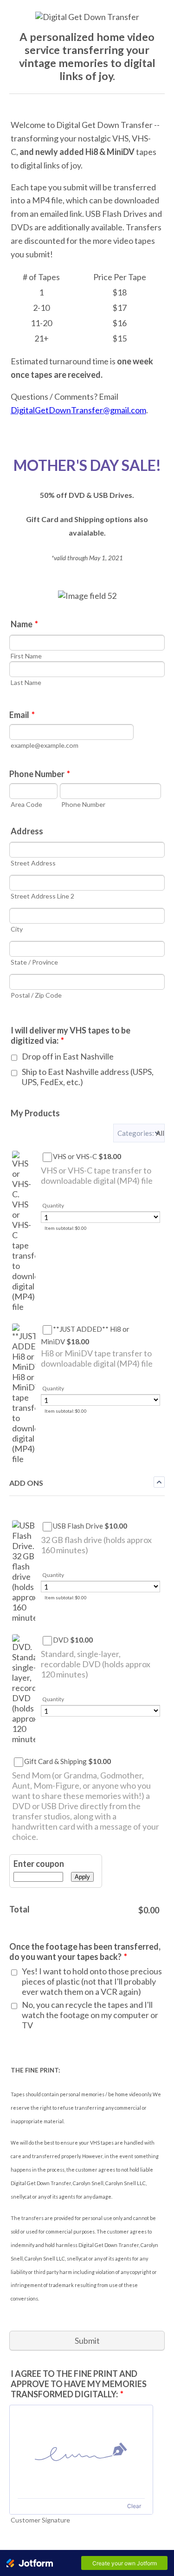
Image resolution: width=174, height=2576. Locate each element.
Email (22, 715)
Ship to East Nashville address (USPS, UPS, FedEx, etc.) (88, 1077)
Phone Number (40, 774)
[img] (81, 2452)
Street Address (33, 863)
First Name (26, 656)
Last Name (26, 682)
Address (27, 831)
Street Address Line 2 (42, 896)
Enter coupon (39, 1864)
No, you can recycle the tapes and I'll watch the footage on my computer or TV (90, 2015)
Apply (82, 1877)
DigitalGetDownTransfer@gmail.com (78, 410)
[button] (139, 1133)
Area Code (26, 804)
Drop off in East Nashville (68, 1056)
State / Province (34, 962)
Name (24, 624)
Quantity (53, 1205)
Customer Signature (40, 2520)
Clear (134, 2506)
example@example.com (45, 745)
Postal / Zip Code (36, 995)
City (17, 929)
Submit (87, 2341)
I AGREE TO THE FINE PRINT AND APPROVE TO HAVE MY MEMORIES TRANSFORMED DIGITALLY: (79, 2384)
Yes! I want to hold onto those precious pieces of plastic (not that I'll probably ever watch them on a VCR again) (92, 1981)
